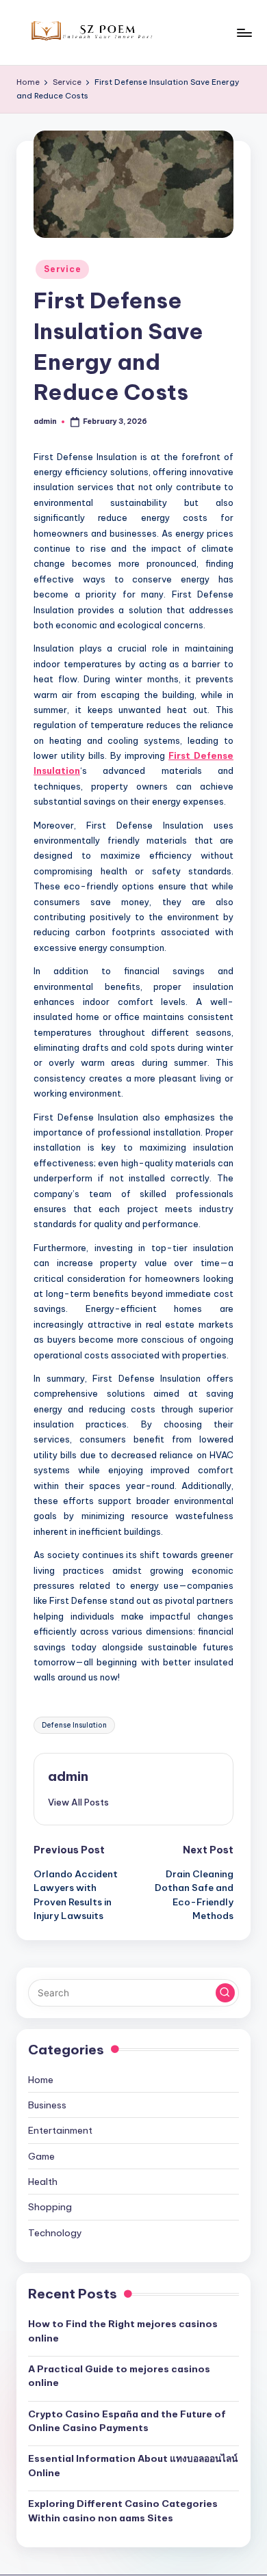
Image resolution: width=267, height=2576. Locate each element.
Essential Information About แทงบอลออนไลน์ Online (133, 2465)
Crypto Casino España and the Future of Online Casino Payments (127, 2421)
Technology (55, 2233)
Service (62, 269)
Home (41, 2080)
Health (43, 2182)
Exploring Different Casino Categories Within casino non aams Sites (123, 2510)
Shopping (50, 2207)
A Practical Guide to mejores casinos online (119, 2376)
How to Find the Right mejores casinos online (123, 2331)
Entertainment (60, 2130)
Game (41, 2156)
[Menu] (244, 32)
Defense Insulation (74, 1725)
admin (68, 1776)
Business (47, 2105)
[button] (78, 1802)
